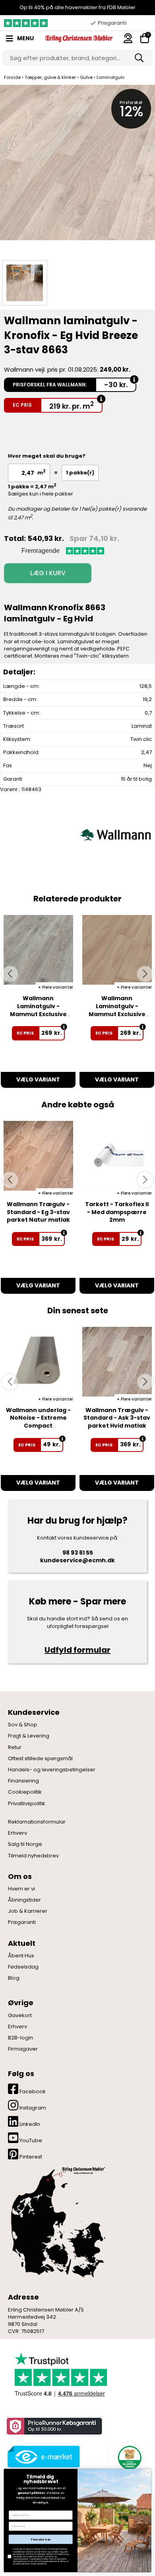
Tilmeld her (41, 2539)
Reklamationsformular (37, 1822)
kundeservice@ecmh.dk (77, 1560)
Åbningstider (24, 1900)
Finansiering (23, 1781)
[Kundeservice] (128, 38)
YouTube (30, 2140)
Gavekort (20, 2016)
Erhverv (17, 1833)
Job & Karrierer (28, 1911)
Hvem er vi (21, 1889)
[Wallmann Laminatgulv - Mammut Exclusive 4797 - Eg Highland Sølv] (38, 950)
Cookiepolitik (25, 1792)
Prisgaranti (22, 1922)
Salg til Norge (25, 1844)
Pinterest (30, 2157)
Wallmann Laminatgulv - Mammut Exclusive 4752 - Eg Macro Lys (117, 1010)
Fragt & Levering (29, 1736)
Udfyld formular (77, 1650)
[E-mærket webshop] (44, 2457)
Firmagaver (23, 2049)
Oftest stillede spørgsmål (40, 1759)
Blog (14, 1978)
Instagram (32, 2108)
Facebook (32, 2091)
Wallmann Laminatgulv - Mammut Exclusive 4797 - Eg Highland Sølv (38, 1014)
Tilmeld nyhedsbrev (33, 1856)
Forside (12, 77)
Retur (15, 1747)
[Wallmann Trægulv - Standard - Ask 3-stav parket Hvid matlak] (117, 1362)
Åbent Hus (21, 1956)
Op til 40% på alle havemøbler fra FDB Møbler (77, 7)
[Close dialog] (148, 2472)
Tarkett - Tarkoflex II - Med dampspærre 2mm (117, 1212)
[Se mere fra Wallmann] (115, 834)
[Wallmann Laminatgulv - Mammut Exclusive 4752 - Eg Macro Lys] (117, 950)
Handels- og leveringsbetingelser (52, 1770)
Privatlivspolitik (27, 1804)
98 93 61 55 (78, 1553)
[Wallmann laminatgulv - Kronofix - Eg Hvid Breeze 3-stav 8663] (77, 170)
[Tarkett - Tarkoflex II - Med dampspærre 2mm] (117, 1156)
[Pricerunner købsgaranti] (54, 2426)
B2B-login (20, 2038)
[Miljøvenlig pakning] (128, 2457)
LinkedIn (29, 2124)
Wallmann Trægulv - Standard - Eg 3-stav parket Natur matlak (38, 1212)
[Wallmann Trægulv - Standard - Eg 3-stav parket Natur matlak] (38, 1156)
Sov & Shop (23, 1725)
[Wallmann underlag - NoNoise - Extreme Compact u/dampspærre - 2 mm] (38, 1362)
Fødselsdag (23, 1967)
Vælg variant (38, 1079)
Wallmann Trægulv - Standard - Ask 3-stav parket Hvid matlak (117, 1418)
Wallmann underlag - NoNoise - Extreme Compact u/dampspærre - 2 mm (38, 1426)
